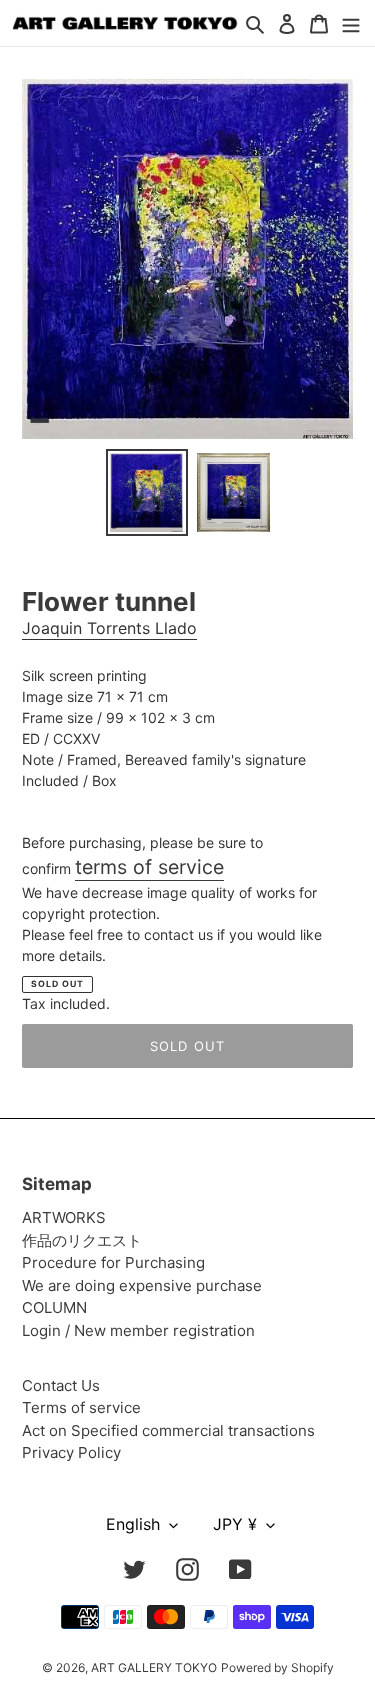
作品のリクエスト (82, 1240)
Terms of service (81, 1407)
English (133, 1524)
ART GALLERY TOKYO (154, 1667)
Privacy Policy (71, 1452)
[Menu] (351, 23)
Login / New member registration (138, 1330)
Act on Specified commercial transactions (168, 1430)
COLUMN (54, 1307)
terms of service (149, 867)
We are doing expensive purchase (142, 1285)
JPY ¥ (235, 1524)
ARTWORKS (64, 1217)
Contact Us (61, 1385)
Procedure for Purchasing (113, 1262)
